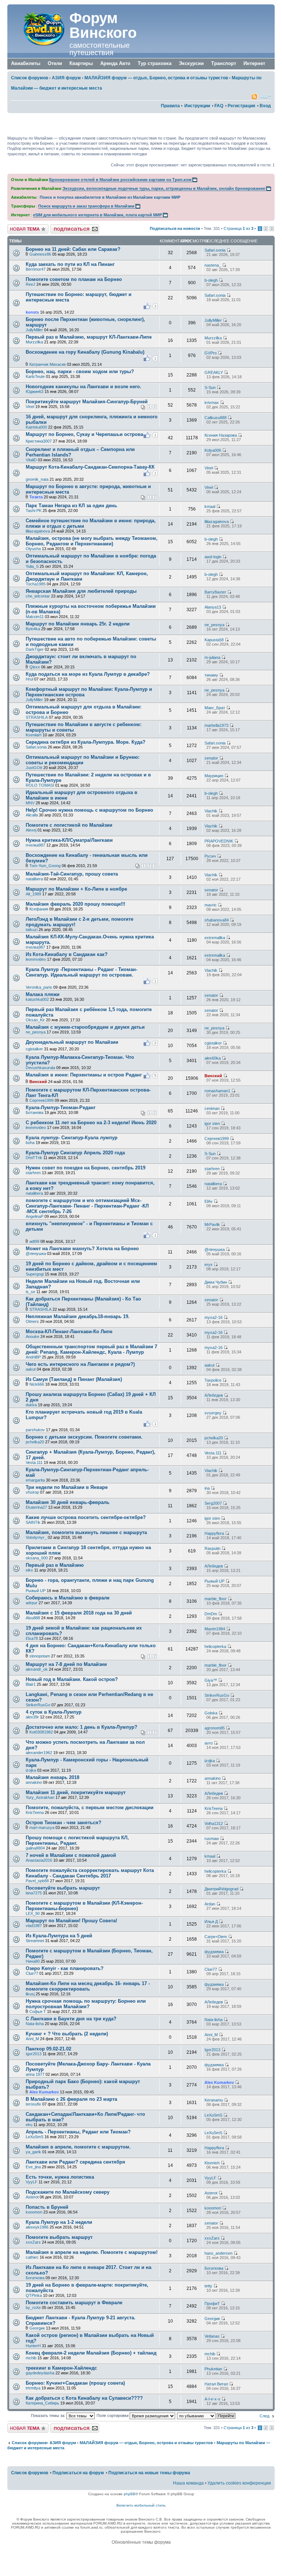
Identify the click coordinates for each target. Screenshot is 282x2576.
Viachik (211, 811)
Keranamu (214, 2100)
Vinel (30, 407)
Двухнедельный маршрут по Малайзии (72, 1042)
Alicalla (32, 815)
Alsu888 (33, 1618)
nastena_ (213, 265)
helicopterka (215, 1646)
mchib (31, 2358)
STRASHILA (37, 717)
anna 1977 (35, 2074)
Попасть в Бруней (47, 2207)
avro (209, 1743)
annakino (34, 1782)
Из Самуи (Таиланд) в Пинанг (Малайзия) (74, 1379)
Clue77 (32, 1973)
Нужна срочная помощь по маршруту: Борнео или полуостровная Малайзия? (86, 2004)
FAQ (219, 106)
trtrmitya (33, 2388)
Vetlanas (212, 2336)
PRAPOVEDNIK (219, 841)
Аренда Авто (115, 63)
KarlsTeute (35, 376)
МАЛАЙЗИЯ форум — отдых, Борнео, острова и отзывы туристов (156, 78)
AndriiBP (33, 1357)
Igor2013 (34, 2054)
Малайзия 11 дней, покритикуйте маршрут (76, 1792)
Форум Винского (103, 25)
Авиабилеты (26, 63)
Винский (38, 1082)
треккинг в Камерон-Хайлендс (61, 2368)
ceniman (212, 1108)
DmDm (211, 1614)
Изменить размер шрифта (266, 97)
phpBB (130, 2494)
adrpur (32, 1603)
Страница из (238, 228)
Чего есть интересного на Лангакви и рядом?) (80, 1364)
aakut (31, 1369)
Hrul (29, 679)
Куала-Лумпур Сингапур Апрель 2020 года (75, 1153)
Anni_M (32, 2039)
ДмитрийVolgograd (221, 1889)
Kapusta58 (214, 640)
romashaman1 (217, 1091)
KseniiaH (34, 735)
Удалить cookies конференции (239, 2483)
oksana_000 (37, 1558)
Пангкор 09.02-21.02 (48, 2049)
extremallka (215, 938)
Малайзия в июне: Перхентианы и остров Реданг (84, 1075)
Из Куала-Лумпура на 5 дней (59, 1936)
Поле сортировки (113, 2416)
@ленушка (36, 1253)
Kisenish (212, 2163)
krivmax (212, 403)
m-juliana (212, 657)
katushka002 (37, 999)
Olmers (32, 1321)
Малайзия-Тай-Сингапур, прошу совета (72, 874)
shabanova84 (217, 920)
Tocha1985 (36, 584)
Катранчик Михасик (48, 364)
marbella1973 (216, 725)
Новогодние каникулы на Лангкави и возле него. (84, 387)
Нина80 (33, 1961)
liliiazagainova (38, 531)
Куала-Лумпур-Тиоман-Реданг (61, 1107)
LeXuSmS (213, 2115)
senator (211, 758)
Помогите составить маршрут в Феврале (74, 2303)
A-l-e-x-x (212, 2399)
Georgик (37, 2328)
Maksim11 (35, 617)
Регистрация (241, 106)
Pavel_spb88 (37, 1881)
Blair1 (31, 1684)
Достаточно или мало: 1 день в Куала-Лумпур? (82, 1727)
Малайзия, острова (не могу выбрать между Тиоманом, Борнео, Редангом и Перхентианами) (92, 541)
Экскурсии (191, 63)
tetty (208, 2286)
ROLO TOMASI (40, 785)
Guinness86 (40, 254)
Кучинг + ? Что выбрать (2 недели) (67, 2034)
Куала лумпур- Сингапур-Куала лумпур (72, 1138)
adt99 (34, 1241)
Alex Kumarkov (44, 2092)
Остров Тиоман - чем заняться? (64, 1823)
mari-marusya (42, 1828)
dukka (31, 1405)
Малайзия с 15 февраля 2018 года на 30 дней (79, 1613)
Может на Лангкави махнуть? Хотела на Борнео (82, 1249)
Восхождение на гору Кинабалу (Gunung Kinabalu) (85, 352)
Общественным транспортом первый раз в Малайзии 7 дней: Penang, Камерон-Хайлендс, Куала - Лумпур (91, 1349)
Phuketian (213, 2369)
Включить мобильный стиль (141, 2505)
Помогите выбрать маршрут (59, 2237)
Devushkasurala (40, 1068)
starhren (33, 1173)
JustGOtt (34, 768)
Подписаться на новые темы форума (149, 2473)
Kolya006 (213, 450)
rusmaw (212, 1839)
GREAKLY (214, 372)
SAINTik (33, 1522)
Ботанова (35, 1112)
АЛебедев (214, 1395)
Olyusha (33, 549)
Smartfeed (254, 97)
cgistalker (34, 1049)
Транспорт (224, 63)
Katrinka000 (36, 427)
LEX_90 (33, 1913)
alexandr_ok (37, 1669)
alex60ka (213, 1058)
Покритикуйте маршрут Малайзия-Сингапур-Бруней (87, 402)
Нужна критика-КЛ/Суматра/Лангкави (69, 840)
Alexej (31, 830)
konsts (32, 312)
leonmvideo (36, 959)
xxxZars (33, 2242)
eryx (209, 1264)
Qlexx (35, 667)
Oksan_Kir (35, 1020)
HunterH (33, 2346)
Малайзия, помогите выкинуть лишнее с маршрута (86, 1532)
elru (29, 2125)
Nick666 (37, 1384)
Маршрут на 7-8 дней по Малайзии (66, 1664)
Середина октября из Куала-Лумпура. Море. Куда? (86, 742)
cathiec (32, 2257)
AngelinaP (35, 1216)
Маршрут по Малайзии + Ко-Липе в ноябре (76, 889)
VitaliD (31, 460)
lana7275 (34, 1893)
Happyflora (214, 1533)
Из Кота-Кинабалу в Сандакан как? (67, 954)
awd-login (213, 557)
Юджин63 (35, 392)
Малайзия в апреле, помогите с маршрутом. (78, 2147)
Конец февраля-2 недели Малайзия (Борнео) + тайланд (91, 2353)
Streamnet (35, 1941)
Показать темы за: (49, 2416)
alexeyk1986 (37, 2227)
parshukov (35, 1430)
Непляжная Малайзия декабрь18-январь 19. (78, 1316)
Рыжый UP (36, 1591)
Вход (265, 106)
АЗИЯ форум (66, 78)
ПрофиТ (212, 2303)
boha (30, 1143)
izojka (31, 1770)
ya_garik (33, 2152)
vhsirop (32, 1492)
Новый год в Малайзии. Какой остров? (72, 1679)
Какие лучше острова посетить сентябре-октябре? (86, 1517)
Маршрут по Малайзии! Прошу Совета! (71, 1921)
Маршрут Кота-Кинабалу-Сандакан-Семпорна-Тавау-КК (90, 467)
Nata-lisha (35, 2024)
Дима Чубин (216, 1282)
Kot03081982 (41, 1732)
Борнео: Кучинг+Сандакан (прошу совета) (75, 2383)
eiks (29, 1570)
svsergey (213, 1413)
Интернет (254, 63)
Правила (170, 106)
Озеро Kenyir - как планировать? (65, 1968)
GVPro (211, 353)
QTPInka (34, 2295)
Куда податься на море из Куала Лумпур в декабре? (88, 674)
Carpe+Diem (216, 1937)
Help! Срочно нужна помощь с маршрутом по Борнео (89, 810)
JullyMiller (34, 330)
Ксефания (39, 909)
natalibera (34, 879)
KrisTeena (35, 1812)
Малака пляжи (43, 994)
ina (207, 1488)
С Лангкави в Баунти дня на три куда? (71, 2019)
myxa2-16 (214, 1317)
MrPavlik (212, 1224)
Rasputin (212, 1548)
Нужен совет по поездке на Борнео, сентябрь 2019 (86, 1168)
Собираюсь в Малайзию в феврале (68, 1598)
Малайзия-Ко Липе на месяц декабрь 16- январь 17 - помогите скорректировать (88, 1986)
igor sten (212, 1123)
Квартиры (81, 63)
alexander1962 (39, 1753)
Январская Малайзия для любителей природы (81, 591)
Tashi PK (34, 510)
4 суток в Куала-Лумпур (54, 1712)
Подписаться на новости (175, 228)
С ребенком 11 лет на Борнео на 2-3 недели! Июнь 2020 (91, 1123)
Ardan (210, 1904)
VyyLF (32, 2182)
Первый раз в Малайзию (55, 1565)
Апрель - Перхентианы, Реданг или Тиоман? (78, 2132)
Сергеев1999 (41, 1100)
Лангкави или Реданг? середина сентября (75, 2162)
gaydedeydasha (40, 2373)
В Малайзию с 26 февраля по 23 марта (71, 2099)
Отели (55, 63)
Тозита (36, 497)
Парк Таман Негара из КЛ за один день (71, 506)
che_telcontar (38, 596)
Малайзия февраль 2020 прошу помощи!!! (75, 904)
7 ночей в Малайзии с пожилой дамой (71, 1855)
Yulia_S (32, 566)
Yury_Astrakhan (40, 1797)
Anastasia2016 (39, 1860)
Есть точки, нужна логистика (60, 2177)
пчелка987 (35, 845)
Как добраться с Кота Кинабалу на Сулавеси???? (84, 2398)
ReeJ (30, 284)
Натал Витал (216, 2384)
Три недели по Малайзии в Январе (67, 1487)
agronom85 (215, 1728)
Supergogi (35, 1274)
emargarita (35, 1480)
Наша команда (188, 2483)
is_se (30, 1292)
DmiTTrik (34, 1158)
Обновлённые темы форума (141, 2542)
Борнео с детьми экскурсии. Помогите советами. (84, 1437)
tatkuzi (32, 930)
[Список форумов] (39, 29)
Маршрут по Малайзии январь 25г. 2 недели (78, 624)
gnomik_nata (37, 479)
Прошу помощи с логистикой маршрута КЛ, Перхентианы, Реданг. (77, 1840)
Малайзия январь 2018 (53, 1777)
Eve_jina (33, 2167)
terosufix (33, 2104)
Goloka (211, 1713)
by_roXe (33, 2308)
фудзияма (214, 1952)
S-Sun (210, 387)
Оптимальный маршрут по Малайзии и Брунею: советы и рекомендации (83, 760)
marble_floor (216, 1599)
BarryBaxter (215, 592)
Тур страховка (155, 63)
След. (265, 2416)
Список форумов (30, 78)
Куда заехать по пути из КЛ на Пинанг (70, 264)
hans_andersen (218, 2253)
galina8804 (35, 1848)
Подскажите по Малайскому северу (68, 2192)
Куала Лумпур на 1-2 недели (59, 2222)
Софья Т (38, 2012)
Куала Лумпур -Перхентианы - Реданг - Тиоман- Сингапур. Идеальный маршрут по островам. (82, 972)
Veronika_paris (39, 987)
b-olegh (211, 280)
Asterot (32, 2197)
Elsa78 (32, 1638)
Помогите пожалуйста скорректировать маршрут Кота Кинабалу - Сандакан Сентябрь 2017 (90, 1873)
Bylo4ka (33, 629)
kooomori (34, 2212)
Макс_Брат (215, 708)
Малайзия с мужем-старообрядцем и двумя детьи (85, 1027)
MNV (30, 803)
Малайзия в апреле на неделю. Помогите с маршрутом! (92, 2252)
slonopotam (40, 1656)
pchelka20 (35, 1442)
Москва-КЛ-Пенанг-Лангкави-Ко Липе (69, 1332)
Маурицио (214, 776)
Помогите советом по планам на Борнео (74, 279)
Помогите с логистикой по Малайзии (69, 825)
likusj (30, 1994)
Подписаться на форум (72, 227)
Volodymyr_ (36, 1537)
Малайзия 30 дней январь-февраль (68, 1502)
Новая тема (18, 227)
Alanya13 (213, 607)
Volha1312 (214, 1823)
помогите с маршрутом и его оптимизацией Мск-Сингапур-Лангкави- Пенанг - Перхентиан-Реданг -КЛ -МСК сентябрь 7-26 (87, 1206)
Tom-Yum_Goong (45, 866)
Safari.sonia (215, 250)
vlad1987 (34, 1926)
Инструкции (197, 106)
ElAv (209, 1201)
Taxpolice (213, 1380)
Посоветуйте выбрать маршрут (63, 1888)
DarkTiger (35, 649)
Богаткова (35, 2278)
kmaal (210, 506)
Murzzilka (34, 342)
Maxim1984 (215, 1629)
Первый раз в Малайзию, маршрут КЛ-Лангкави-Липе (89, 337)
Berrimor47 (36, 269)
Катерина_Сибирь (42, 2403)
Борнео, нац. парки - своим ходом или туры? (80, 371)
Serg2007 (213, 1503)
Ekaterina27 (36, 1507)
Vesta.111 (34, 1462)
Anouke (32, 1336)
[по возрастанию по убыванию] (207, 2416)
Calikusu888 (216, 418)
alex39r (32, 1717)
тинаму (211, 675)
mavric (211, 905)
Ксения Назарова (221, 435)
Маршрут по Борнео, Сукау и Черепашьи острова (84, 434)
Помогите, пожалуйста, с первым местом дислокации (90, 1807)
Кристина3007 (39, 441)
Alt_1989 (33, 894)
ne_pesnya (214, 625)
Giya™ (211, 1680)
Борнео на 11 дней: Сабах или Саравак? (73, 249)
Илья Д (211, 1922)
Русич (210, 856)
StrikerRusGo (38, 1705)
